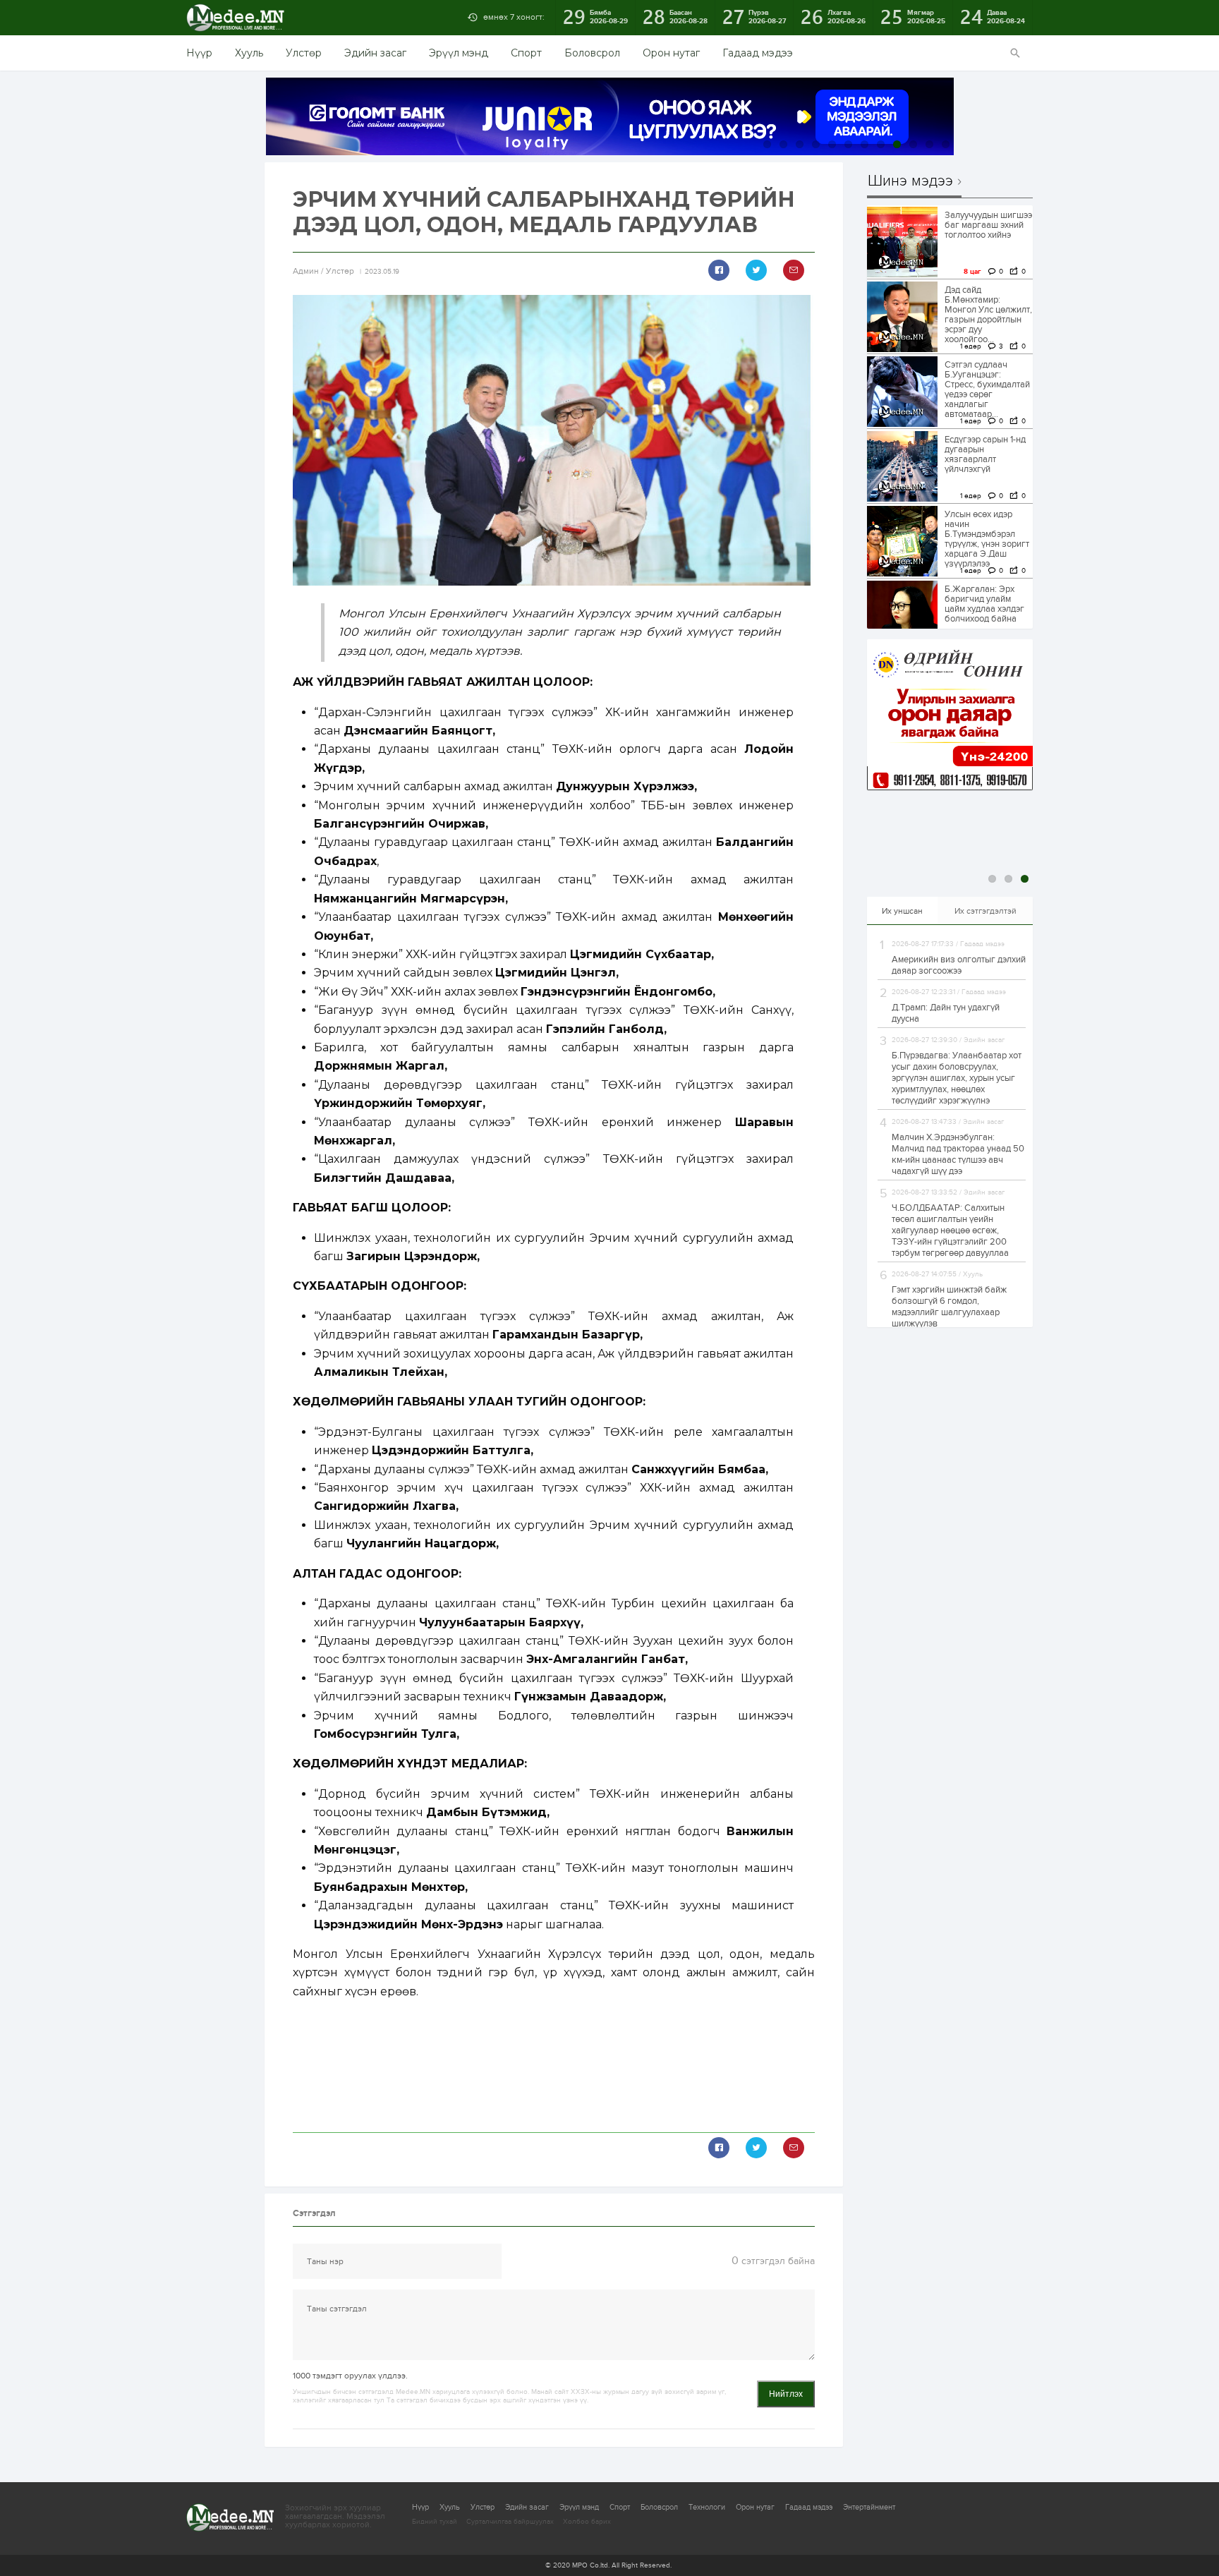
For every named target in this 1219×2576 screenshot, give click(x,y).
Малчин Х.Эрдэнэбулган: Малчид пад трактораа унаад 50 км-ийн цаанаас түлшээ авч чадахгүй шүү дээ (958, 1154)
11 (929, 144)
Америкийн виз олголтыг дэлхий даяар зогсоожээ (959, 965)
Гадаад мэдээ (758, 53)
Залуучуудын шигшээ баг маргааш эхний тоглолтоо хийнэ (988, 225)
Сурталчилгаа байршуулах (510, 2522)
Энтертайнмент (869, 2507)
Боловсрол (592, 53)
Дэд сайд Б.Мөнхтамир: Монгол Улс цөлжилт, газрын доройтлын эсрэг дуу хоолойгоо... (988, 315)
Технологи (707, 2507)
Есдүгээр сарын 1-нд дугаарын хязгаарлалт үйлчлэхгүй (985, 454)
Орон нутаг (671, 53)
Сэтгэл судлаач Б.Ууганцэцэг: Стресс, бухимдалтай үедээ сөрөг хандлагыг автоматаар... (987, 389)
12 (946, 144)
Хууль (249, 53)
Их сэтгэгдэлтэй (985, 911)
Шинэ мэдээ (910, 181)
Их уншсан (902, 911)
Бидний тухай (435, 2522)
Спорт (526, 53)
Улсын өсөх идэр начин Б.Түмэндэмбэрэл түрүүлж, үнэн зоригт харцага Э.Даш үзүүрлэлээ (987, 539)
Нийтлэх (786, 2394)
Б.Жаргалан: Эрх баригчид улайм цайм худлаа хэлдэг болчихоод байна (984, 604)
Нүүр (199, 53)
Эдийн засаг (375, 53)
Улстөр (304, 53)
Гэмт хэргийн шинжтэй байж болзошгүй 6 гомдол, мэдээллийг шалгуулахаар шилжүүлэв (949, 1307)
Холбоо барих (587, 2522)
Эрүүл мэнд (459, 53)
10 (913, 144)
